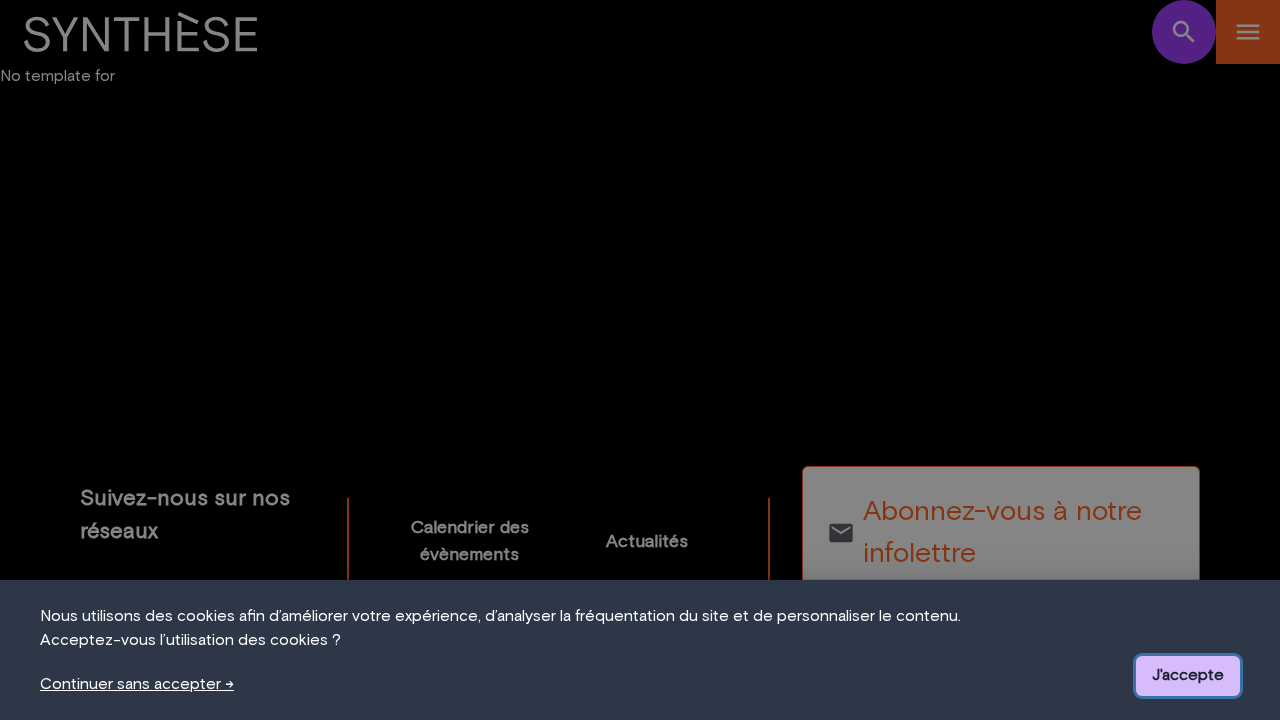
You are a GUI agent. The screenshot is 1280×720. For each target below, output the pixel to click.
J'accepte (1188, 675)
